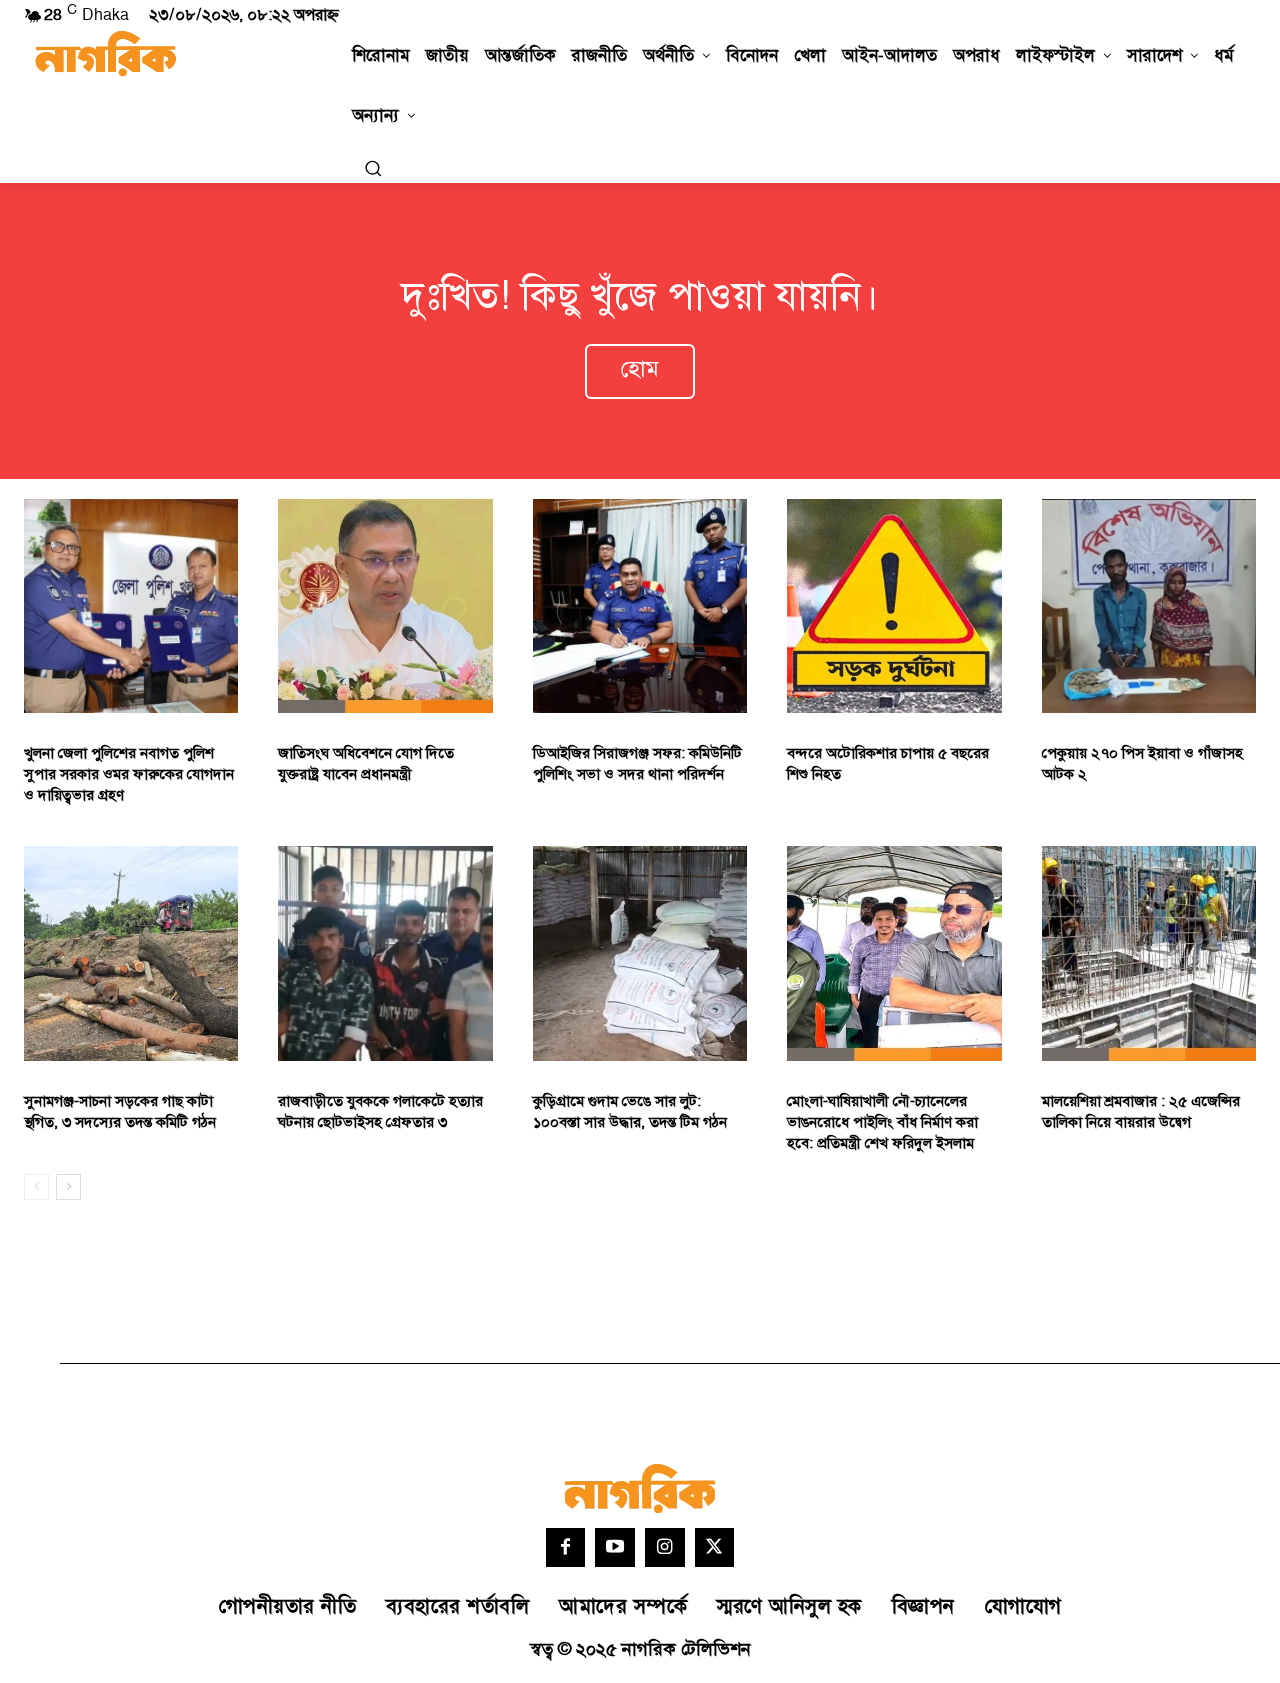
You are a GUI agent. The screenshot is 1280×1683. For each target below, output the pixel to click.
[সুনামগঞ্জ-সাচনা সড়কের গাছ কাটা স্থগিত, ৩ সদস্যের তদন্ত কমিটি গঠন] (131, 953)
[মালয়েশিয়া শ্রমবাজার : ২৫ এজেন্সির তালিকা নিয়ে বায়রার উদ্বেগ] (1149, 953)
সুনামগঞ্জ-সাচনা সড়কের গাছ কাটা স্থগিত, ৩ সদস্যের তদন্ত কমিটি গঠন (120, 1112)
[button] (373, 168)
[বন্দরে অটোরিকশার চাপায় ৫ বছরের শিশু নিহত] (894, 606)
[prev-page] (36, 1187)
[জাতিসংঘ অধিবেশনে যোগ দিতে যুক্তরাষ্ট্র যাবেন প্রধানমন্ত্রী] (385, 606)
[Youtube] (615, 1548)
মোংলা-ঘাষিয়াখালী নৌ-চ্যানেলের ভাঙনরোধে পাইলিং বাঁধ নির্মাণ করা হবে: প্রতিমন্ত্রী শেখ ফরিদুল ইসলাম (882, 1122)
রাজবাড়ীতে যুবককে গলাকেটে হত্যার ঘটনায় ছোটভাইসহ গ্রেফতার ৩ (380, 1112)
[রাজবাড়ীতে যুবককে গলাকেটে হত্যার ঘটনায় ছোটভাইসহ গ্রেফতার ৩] (385, 953)
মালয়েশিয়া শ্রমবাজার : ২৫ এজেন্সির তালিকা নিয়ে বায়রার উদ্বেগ (1141, 1112)
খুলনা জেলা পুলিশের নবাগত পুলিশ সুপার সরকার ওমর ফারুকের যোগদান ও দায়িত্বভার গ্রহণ (129, 774)
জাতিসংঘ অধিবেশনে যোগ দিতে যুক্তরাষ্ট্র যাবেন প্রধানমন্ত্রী (366, 764)
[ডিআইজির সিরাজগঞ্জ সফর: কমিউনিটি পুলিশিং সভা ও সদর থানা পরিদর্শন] (640, 606)
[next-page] (68, 1187)
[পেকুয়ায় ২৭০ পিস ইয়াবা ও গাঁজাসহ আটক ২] (1149, 606)
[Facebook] (566, 1548)
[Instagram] (665, 1548)
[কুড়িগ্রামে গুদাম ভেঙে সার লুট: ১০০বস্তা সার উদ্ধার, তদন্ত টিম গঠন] (640, 953)
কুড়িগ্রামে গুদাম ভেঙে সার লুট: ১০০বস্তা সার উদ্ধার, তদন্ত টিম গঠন (630, 1112)
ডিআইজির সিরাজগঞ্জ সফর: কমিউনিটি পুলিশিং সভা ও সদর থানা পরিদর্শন (637, 764)
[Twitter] (715, 1548)
